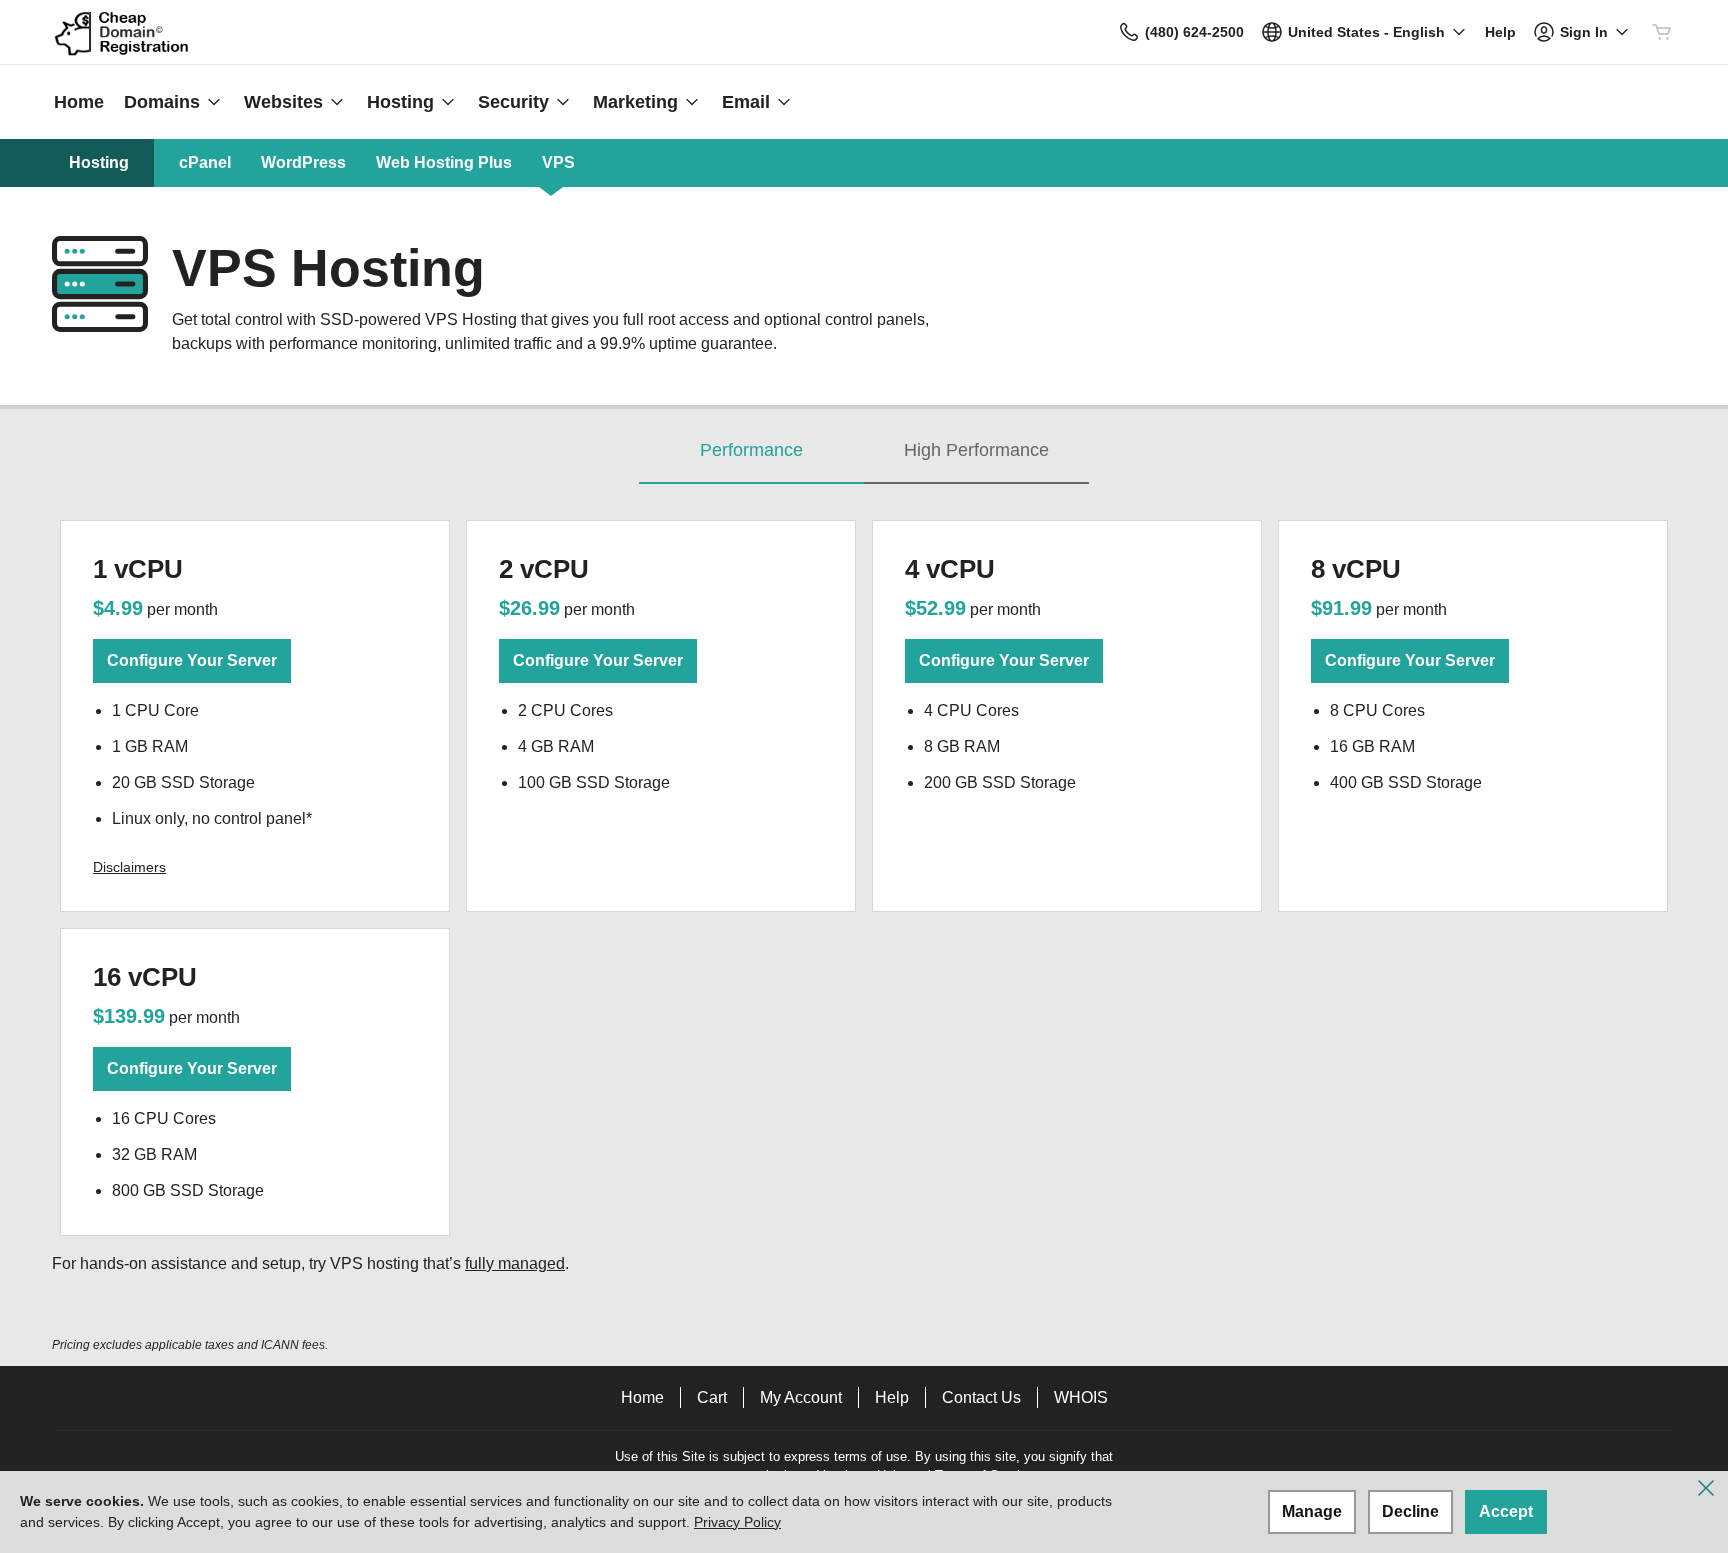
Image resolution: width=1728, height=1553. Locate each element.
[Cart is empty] (1662, 32)
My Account (801, 1397)
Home (642, 1397)
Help (892, 1397)
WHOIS (1081, 1397)
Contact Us (981, 1397)
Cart (712, 1397)
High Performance (976, 450)
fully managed (515, 1263)
